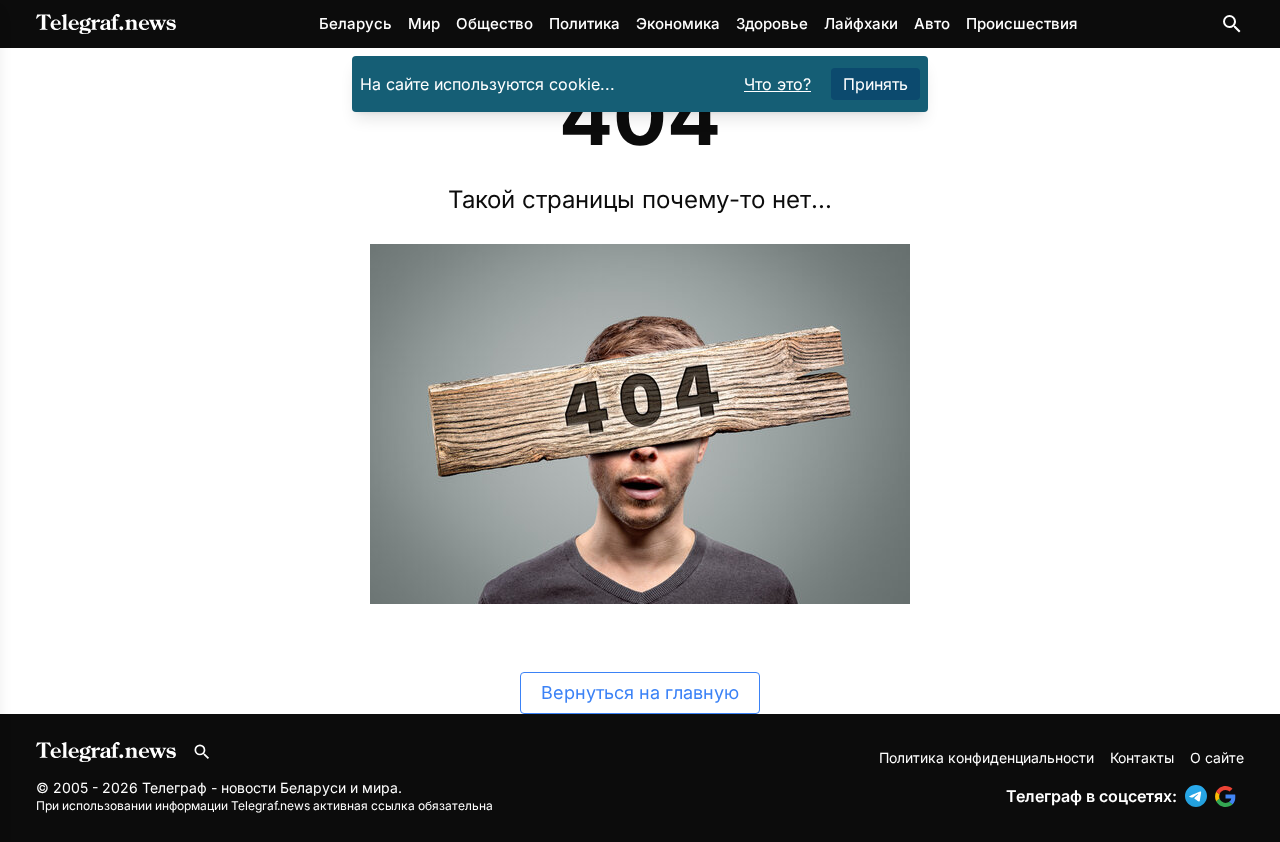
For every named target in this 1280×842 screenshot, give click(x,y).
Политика (584, 23)
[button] (1200, 796)
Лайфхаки (861, 23)
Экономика (678, 23)
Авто (932, 23)
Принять (875, 84)
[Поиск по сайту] (1232, 24)
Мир (424, 23)
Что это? (777, 84)
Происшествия (1021, 23)
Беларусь (355, 23)
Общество (494, 23)
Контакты (1142, 757)
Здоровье (772, 23)
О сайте (1217, 757)
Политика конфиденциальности (986, 757)
